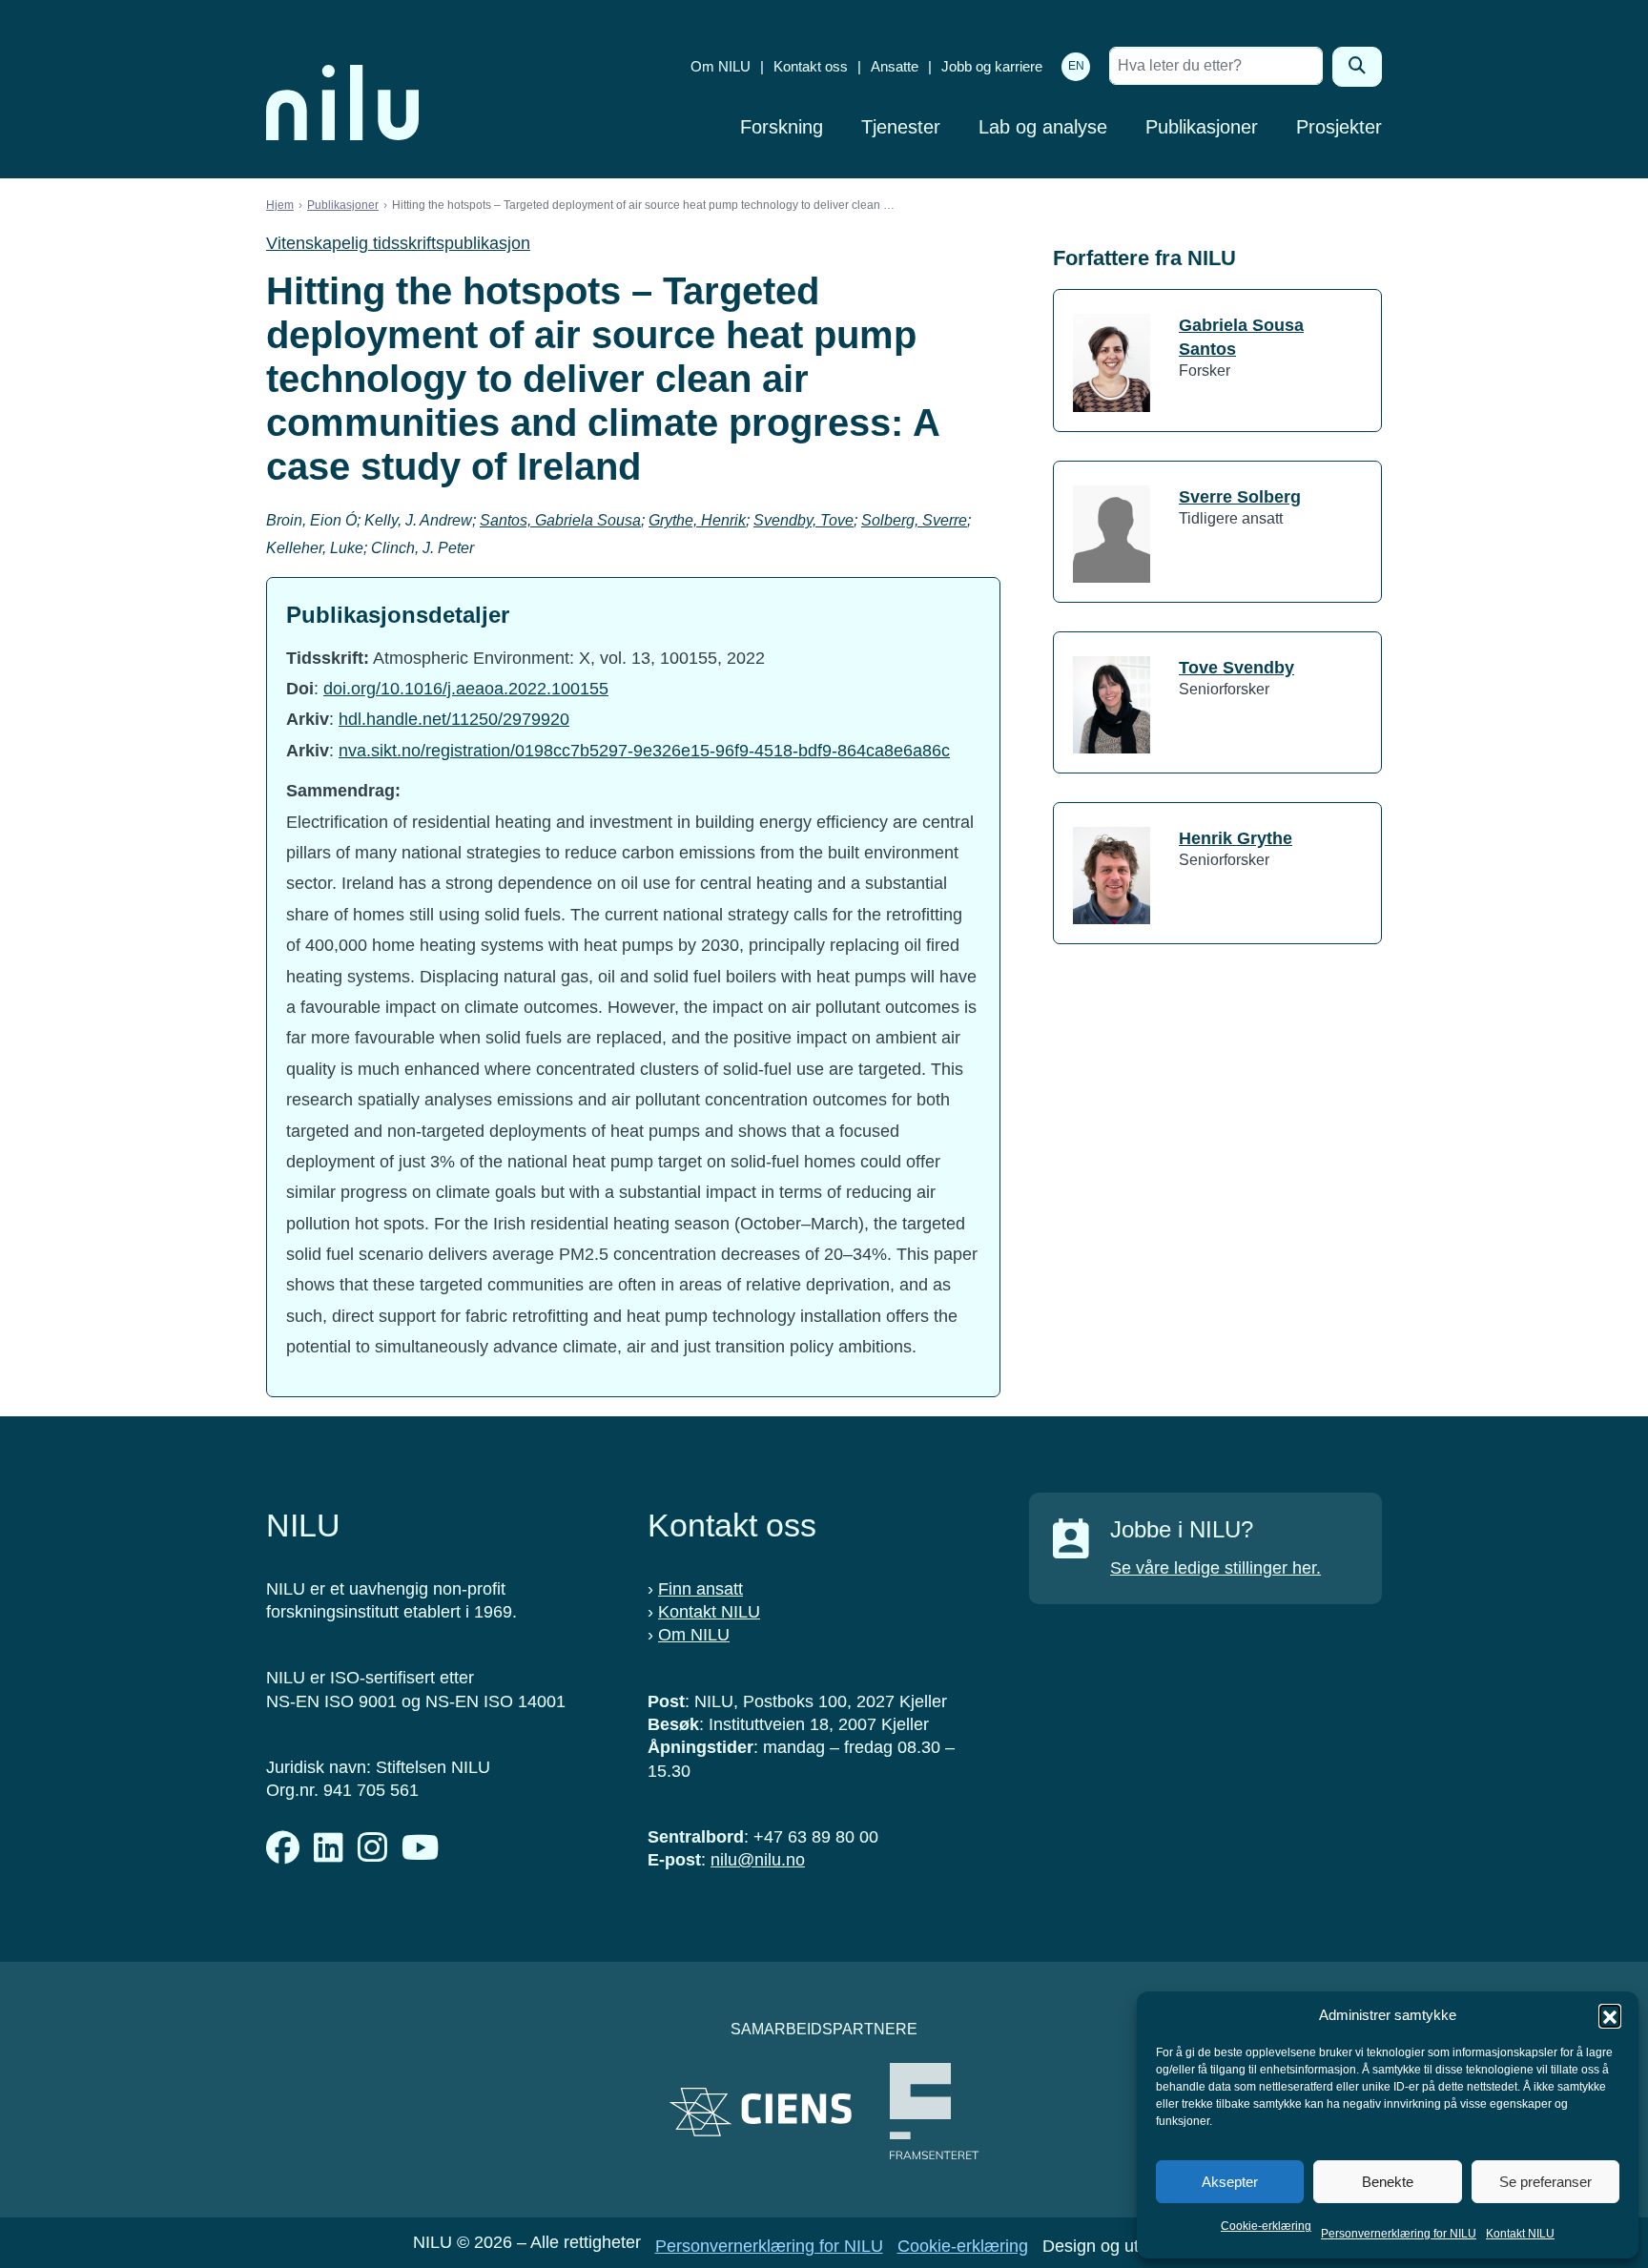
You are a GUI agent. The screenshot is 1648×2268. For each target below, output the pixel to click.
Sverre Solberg (1240, 497)
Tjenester (901, 127)
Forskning (782, 127)
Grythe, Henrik (697, 520)
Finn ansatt (700, 1589)
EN (1076, 66)
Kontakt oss (811, 66)
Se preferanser (1545, 2182)
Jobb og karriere (992, 66)
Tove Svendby (1236, 668)
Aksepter (1230, 2182)
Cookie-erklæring (1266, 2226)
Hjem (280, 205)
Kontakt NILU (1520, 2234)
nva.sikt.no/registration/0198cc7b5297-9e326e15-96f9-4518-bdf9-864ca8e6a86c (644, 751)
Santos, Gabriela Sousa (560, 520)
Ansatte (895, 66)
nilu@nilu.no (758, 1860)
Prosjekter (1339, 127)
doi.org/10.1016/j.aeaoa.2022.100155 (466, 689)
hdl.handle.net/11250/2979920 (454, 719)
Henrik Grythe (1236, 838)
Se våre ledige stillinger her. (1215, 1568)
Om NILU (721, 66)
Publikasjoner (1202, 127)
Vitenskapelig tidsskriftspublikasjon (398, 243)
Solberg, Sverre (914, 520)
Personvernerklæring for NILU (1399, 2234)
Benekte (1388, 2182)
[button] (1610, 2015)
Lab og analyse (1043, 127)
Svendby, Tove (803, 520)
